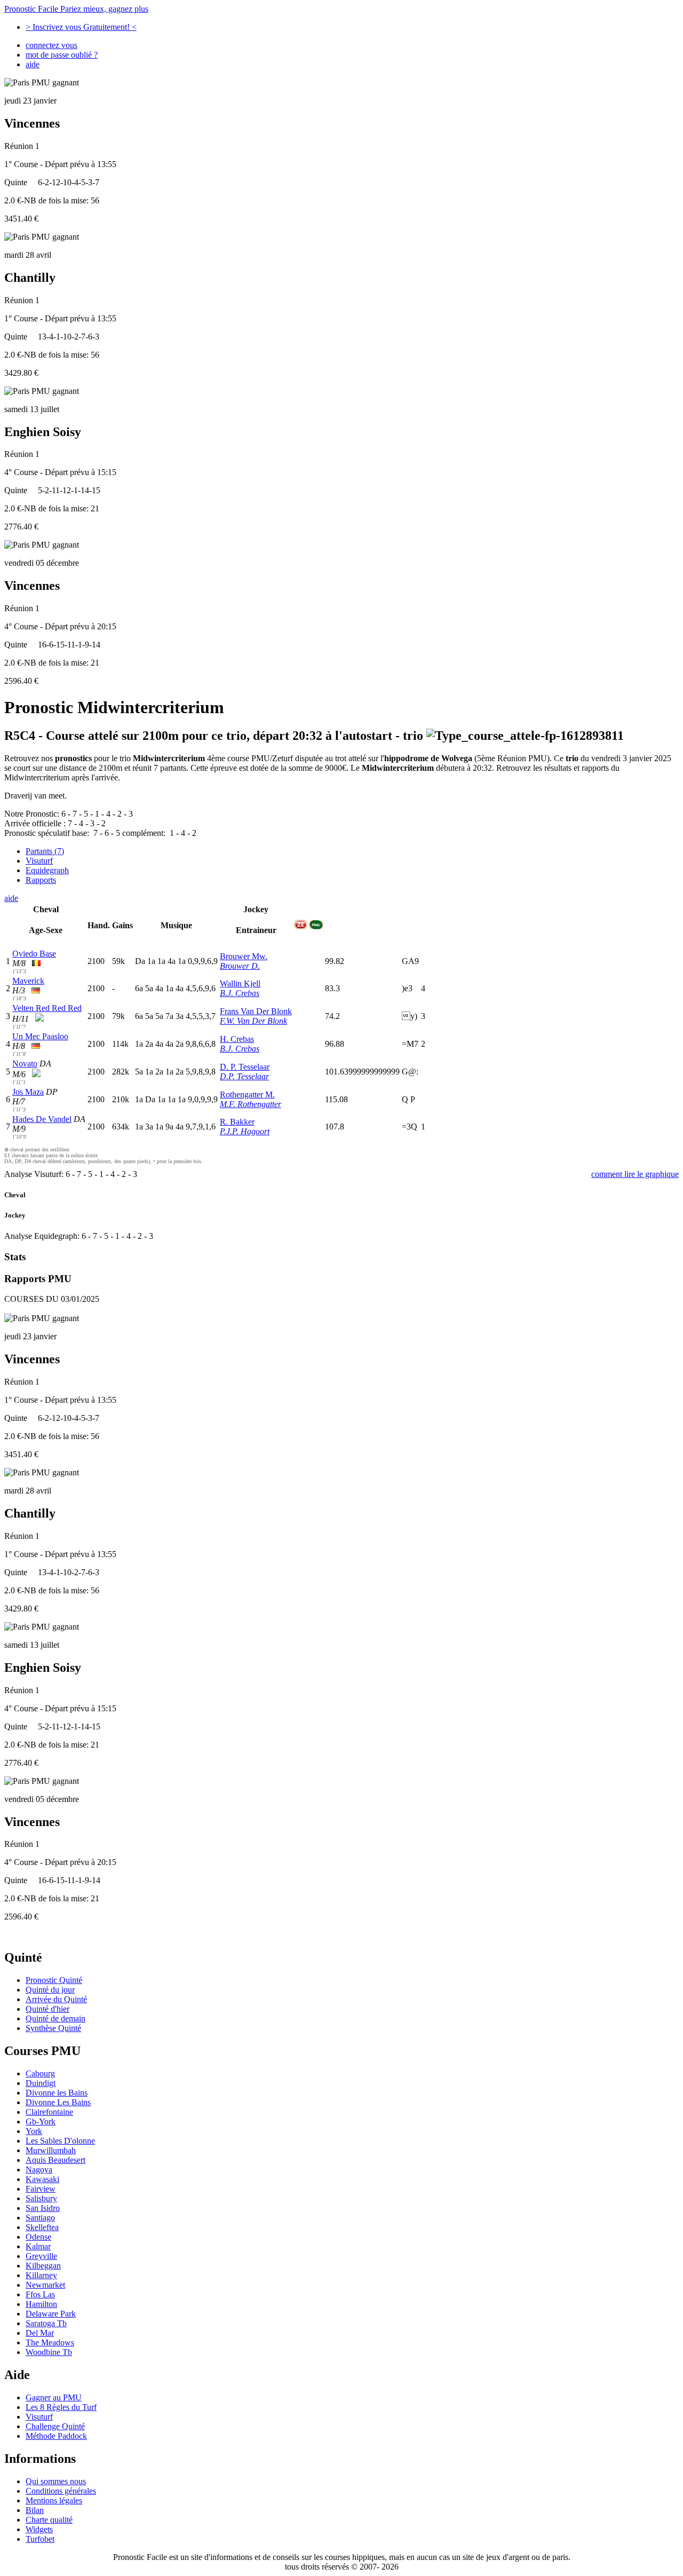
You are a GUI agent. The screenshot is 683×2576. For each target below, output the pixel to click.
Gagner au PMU (54, 2397)
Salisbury (41, 2198)
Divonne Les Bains (58, 2102)
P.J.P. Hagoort (245, 1131)
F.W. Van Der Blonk (253, 1021)
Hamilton (41, 2304)
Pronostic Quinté (54, 1980)
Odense (38, 2237)
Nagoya (39, 2170)
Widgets (39, 2529)
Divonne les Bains (57, 2093)
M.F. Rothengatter (251, 1104)
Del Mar (40, 2333)
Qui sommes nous (56, 2481)
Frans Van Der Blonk (256, 1011)
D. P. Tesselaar (245, 1067)
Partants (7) (45, 851)
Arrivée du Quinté (56, 1999)
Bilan (35, 2510)
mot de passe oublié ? (62, 55)
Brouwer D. (240, 966)
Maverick (28, 981)
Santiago (40, 2218)
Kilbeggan (43, 2266)
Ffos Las (40, 2294)
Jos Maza (28, 1092)
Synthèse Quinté (53, 2028)
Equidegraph (47, 870)
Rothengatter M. (247, 1095)
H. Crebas (237, 1039)
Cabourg (40, 2073)
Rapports (41, 880)
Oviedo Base (34, 954)
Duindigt (41, 2083)
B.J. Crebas (240, 993)
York (34, 2131)
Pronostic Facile (76, 9)
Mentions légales (54, 2500)
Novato (25, 1064)
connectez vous (51, 45)
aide (33, 64)
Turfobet (40, 2539)
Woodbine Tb (49, 2352)
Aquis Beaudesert (55, 2160)
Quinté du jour (50, 1990)
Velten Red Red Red (47, 1008)
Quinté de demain (55, 2018)
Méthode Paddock (56, 2436)
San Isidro (43, 2208)
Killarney (41, 2275)
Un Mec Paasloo (40, 1036)
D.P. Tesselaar (244, 1076)
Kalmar (38, 2246)
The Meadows (50, 2342)
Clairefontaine (49, 2112)
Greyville (41, 2256)
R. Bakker (237, 1122)
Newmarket (45, 2285)
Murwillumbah (51, 2150)
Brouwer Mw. (244, 956)
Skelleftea (42, 2227)
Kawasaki (42, 2179)
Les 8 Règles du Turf (61, 2407)
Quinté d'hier (47, 2009)
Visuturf (39, 861)
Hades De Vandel (42, 1119)
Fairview (41, 2189)
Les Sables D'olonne (60, 2141)
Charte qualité (49, 2520)
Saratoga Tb (46, 2323)
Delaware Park (51, 2314)
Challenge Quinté (55, 2426)
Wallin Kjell (240, 983)
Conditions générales (61, 2491)
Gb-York (41, 2121)
